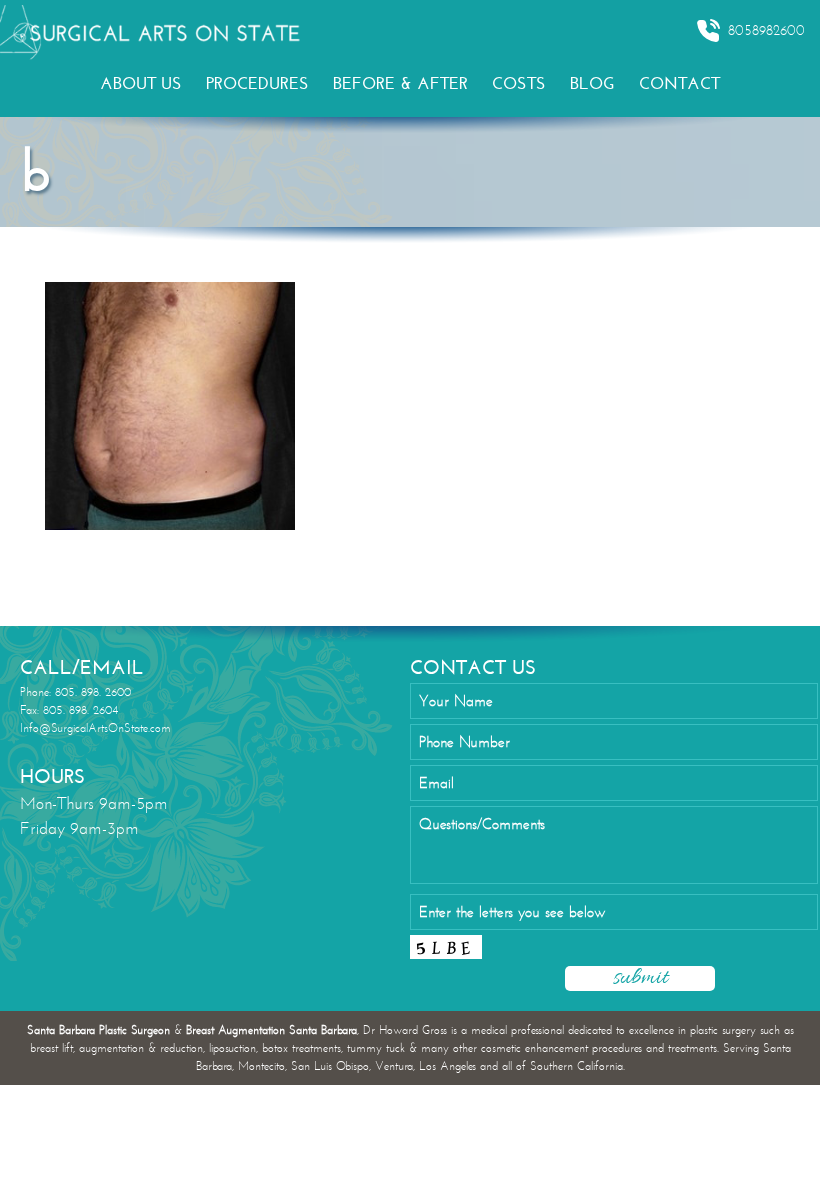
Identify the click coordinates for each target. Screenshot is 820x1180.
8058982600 (766, 30)
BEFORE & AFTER (400, 83)
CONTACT (679, 83)
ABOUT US (141, 83)
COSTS (519, 83)
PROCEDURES (257, 83)
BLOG (592, 83)
